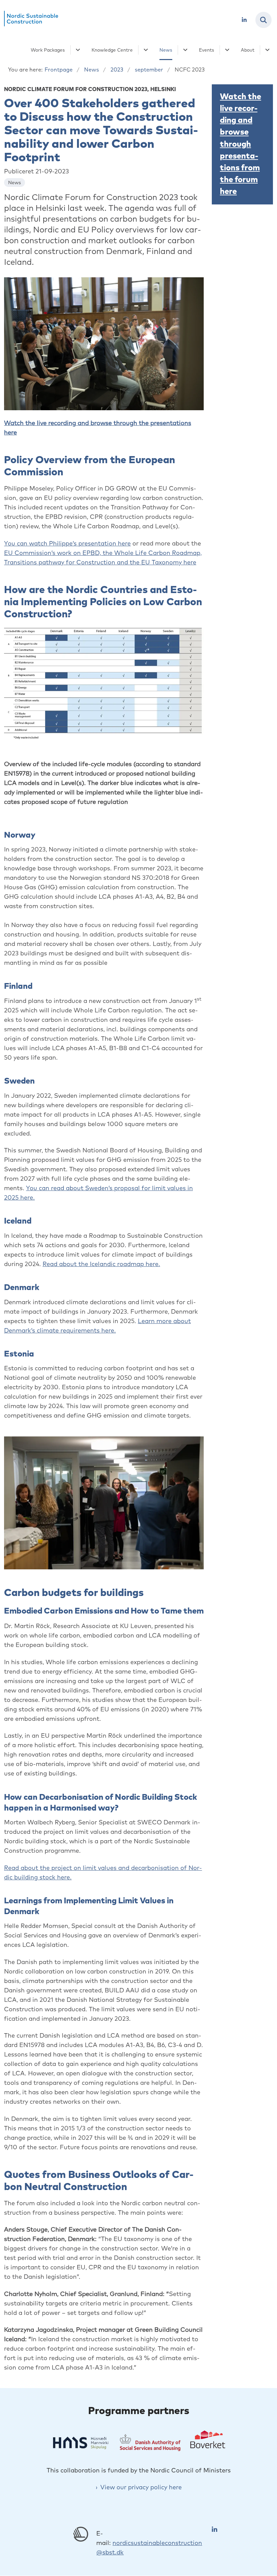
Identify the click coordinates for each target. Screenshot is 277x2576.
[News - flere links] (184, 50)
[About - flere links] (266, 50)
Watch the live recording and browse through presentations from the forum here (241, 144)
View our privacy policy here (141, 2487)
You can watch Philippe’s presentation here (67, 543)
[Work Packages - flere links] (77, 50)
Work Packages (48, 50)
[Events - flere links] (226, 50)
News (166, 50)
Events (207, 50)
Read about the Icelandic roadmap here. (101, 1264)
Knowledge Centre (112, 50)
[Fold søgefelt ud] (263, 20)
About (248, 50)
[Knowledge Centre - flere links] (145, 50)
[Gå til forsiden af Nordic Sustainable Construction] (29, 20)
